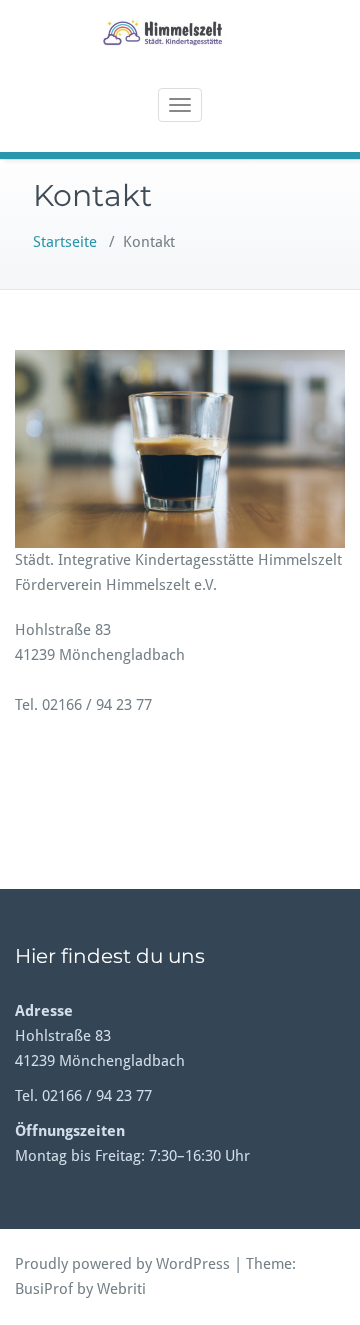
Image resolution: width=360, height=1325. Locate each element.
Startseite (65, 242)
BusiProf (44, 1289)
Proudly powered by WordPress (122, 1264)
